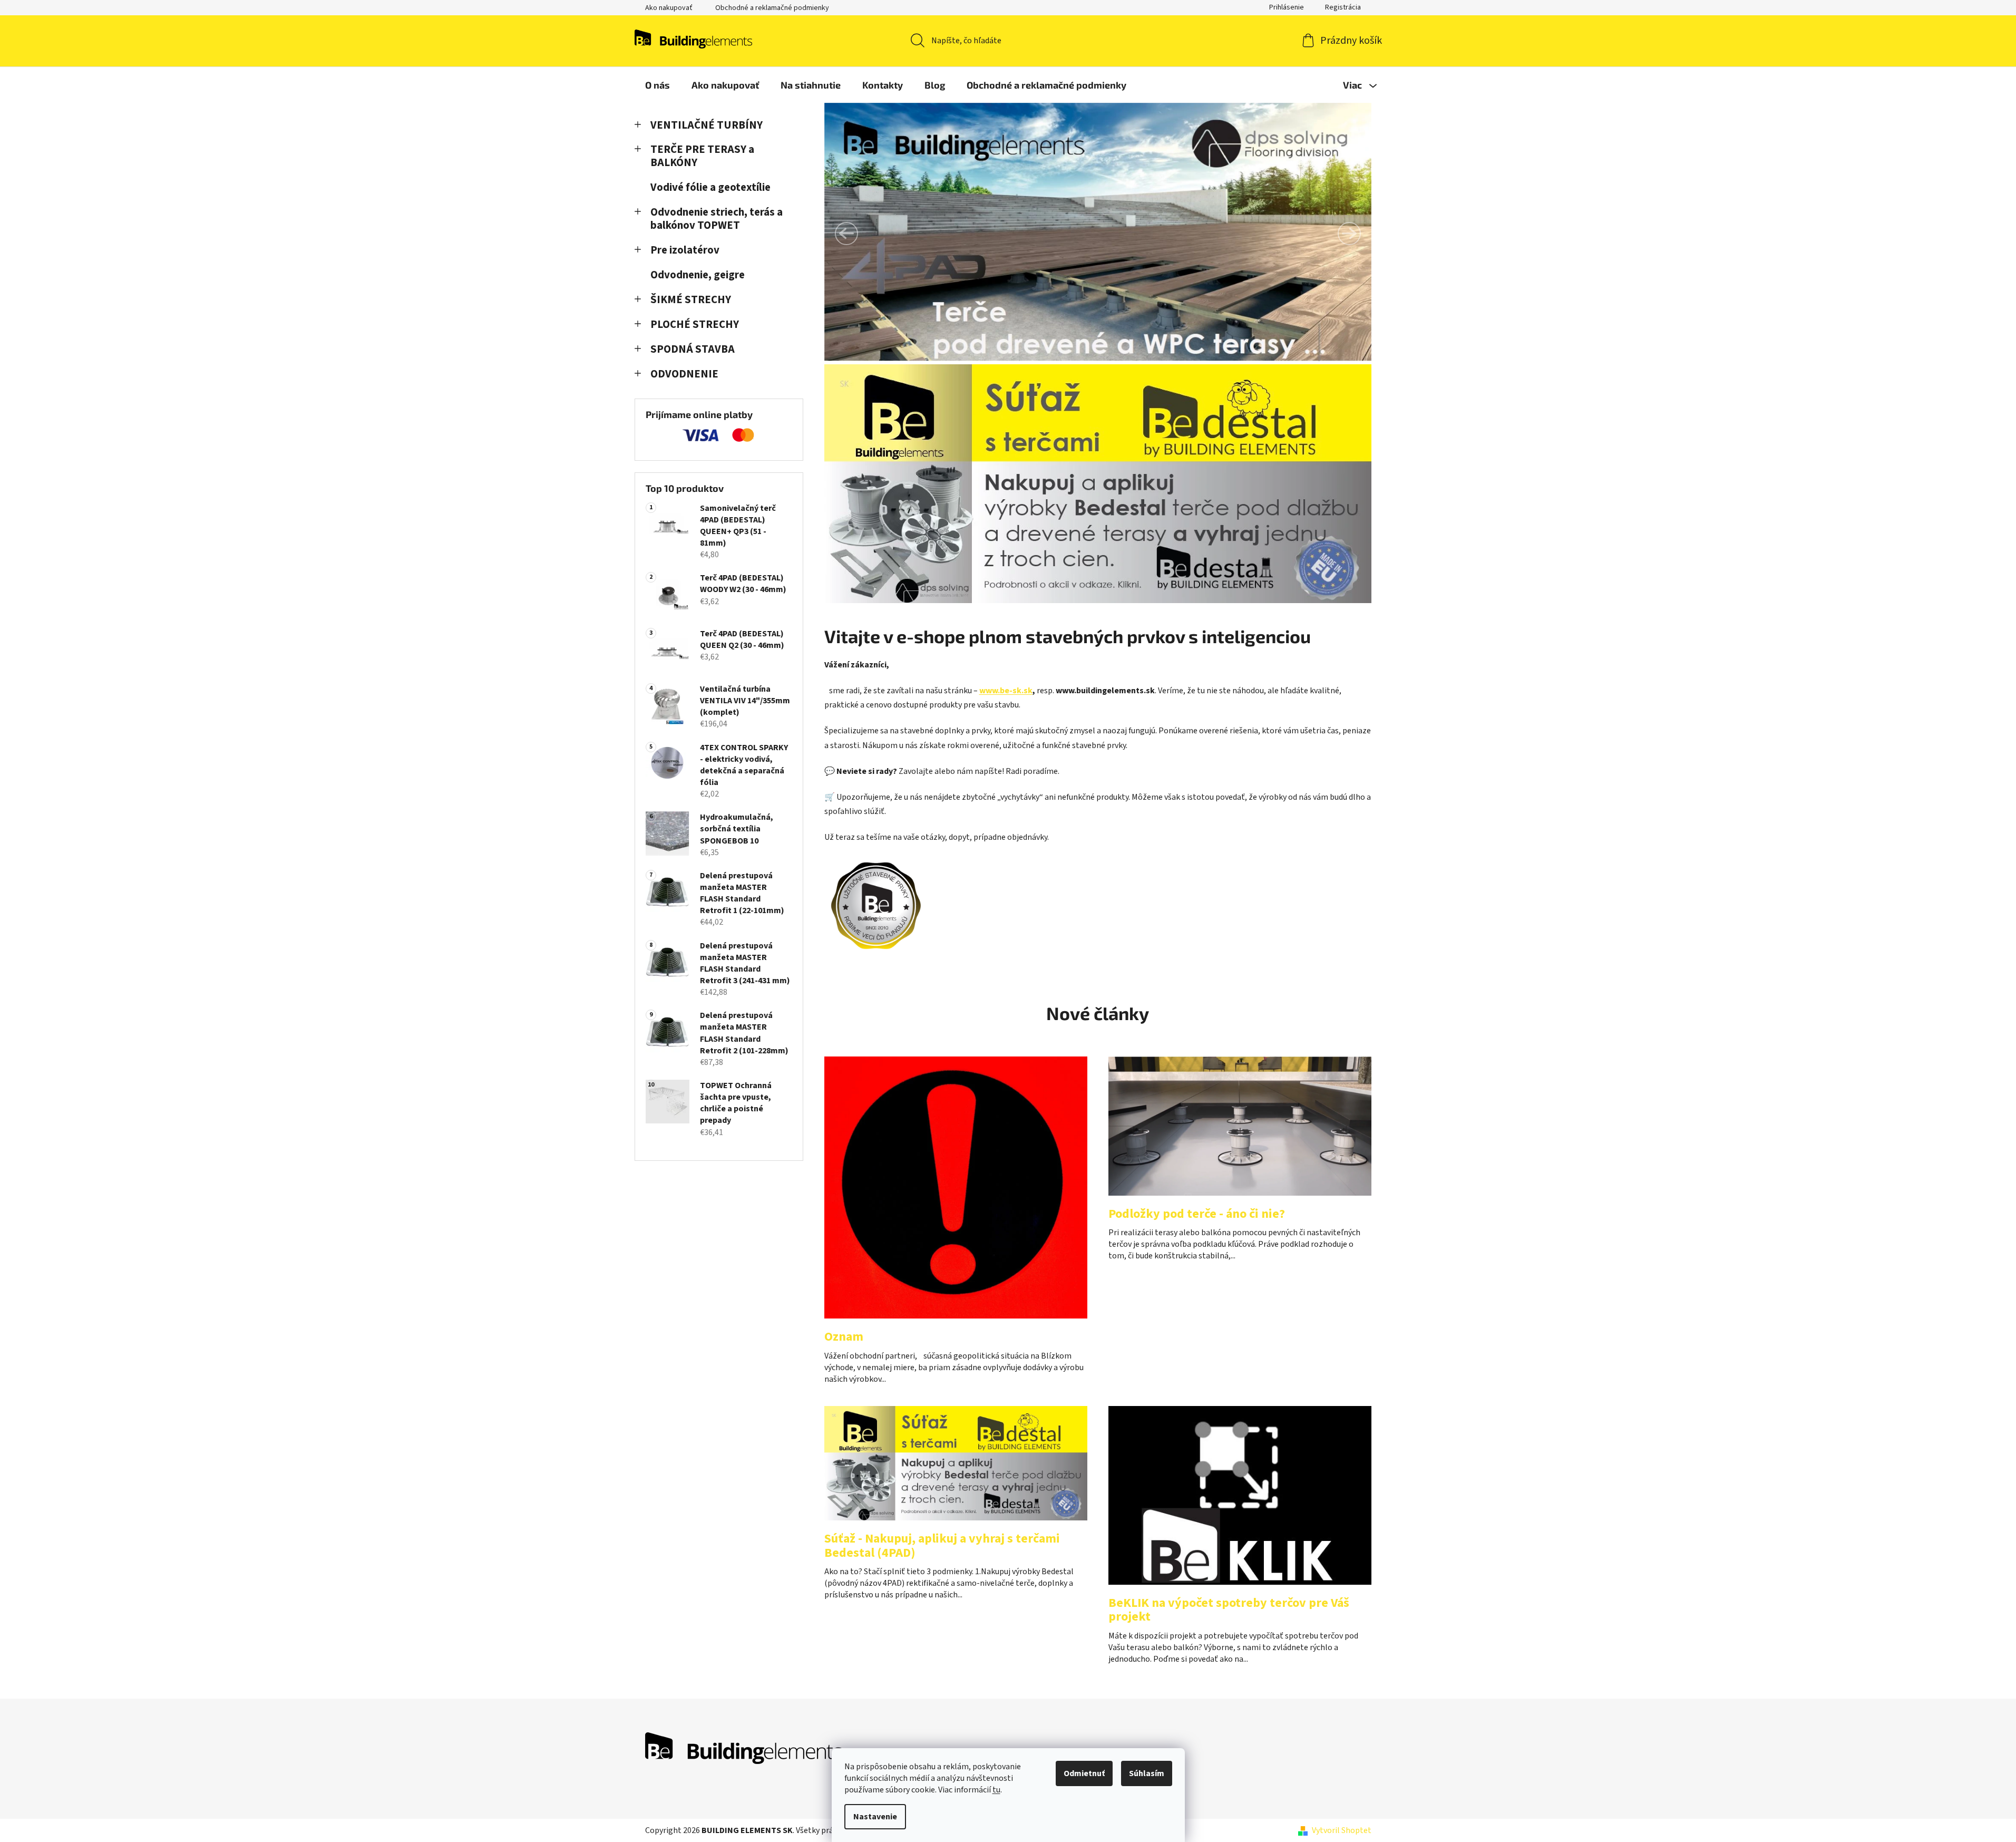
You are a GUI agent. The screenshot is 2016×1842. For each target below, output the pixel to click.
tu (996, 1790)
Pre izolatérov (685, 250)
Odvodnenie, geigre (698, 275)
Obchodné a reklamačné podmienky (772, 8)
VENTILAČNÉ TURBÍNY (707, 125)
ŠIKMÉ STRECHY (691, 300)
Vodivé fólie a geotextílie (710, 187)
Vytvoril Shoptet (1342, 1830)
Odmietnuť (1084, 1773)
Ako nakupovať (669, 8)
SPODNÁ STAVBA (693, 349)
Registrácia (1343, 7)
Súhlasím (1147, 1773)
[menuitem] (658, 85)
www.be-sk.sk (1006, 691)
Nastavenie (875, 1817)
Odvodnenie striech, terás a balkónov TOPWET (717, 219)
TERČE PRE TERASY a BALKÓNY (702, 156)
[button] (846, 234)
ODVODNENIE (684, 374)
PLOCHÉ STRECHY (695, 324)
